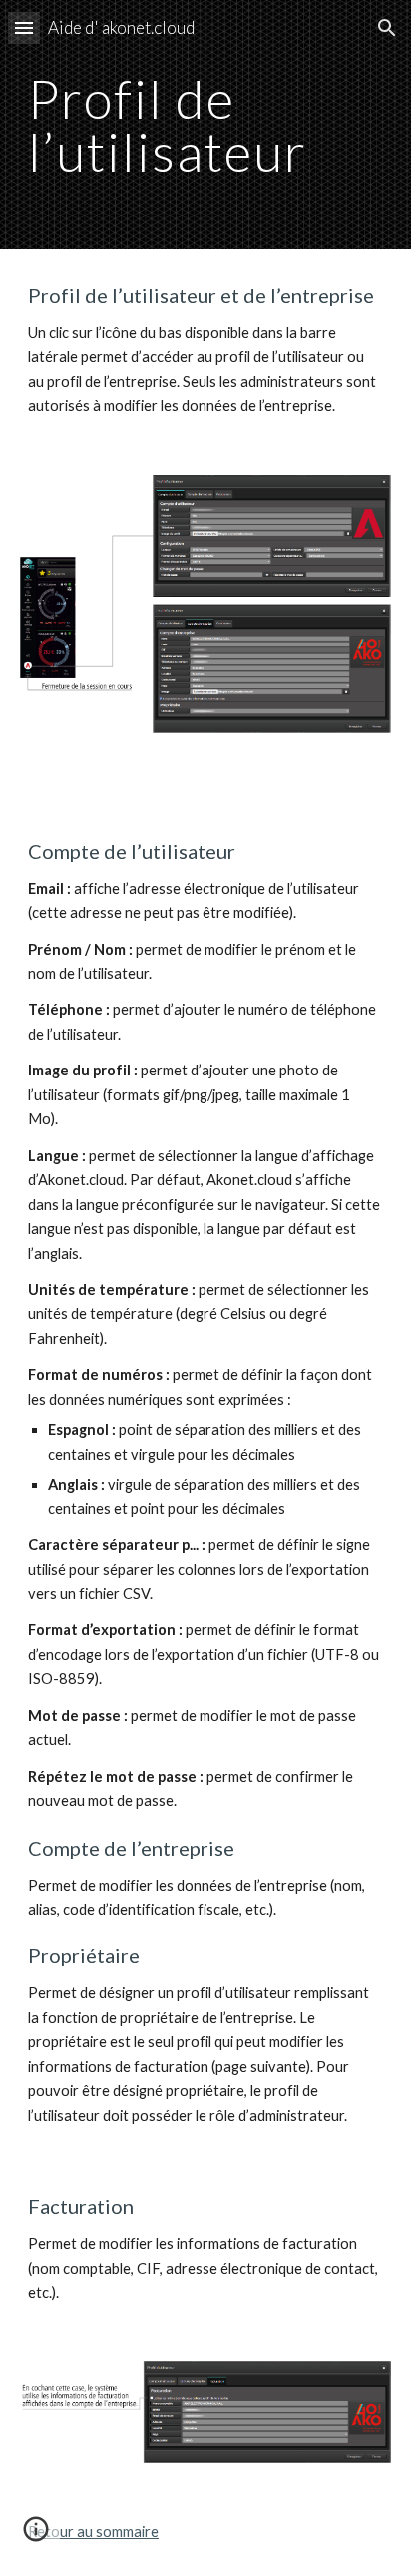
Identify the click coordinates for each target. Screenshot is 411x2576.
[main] (205, 125)
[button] (24, 27)
